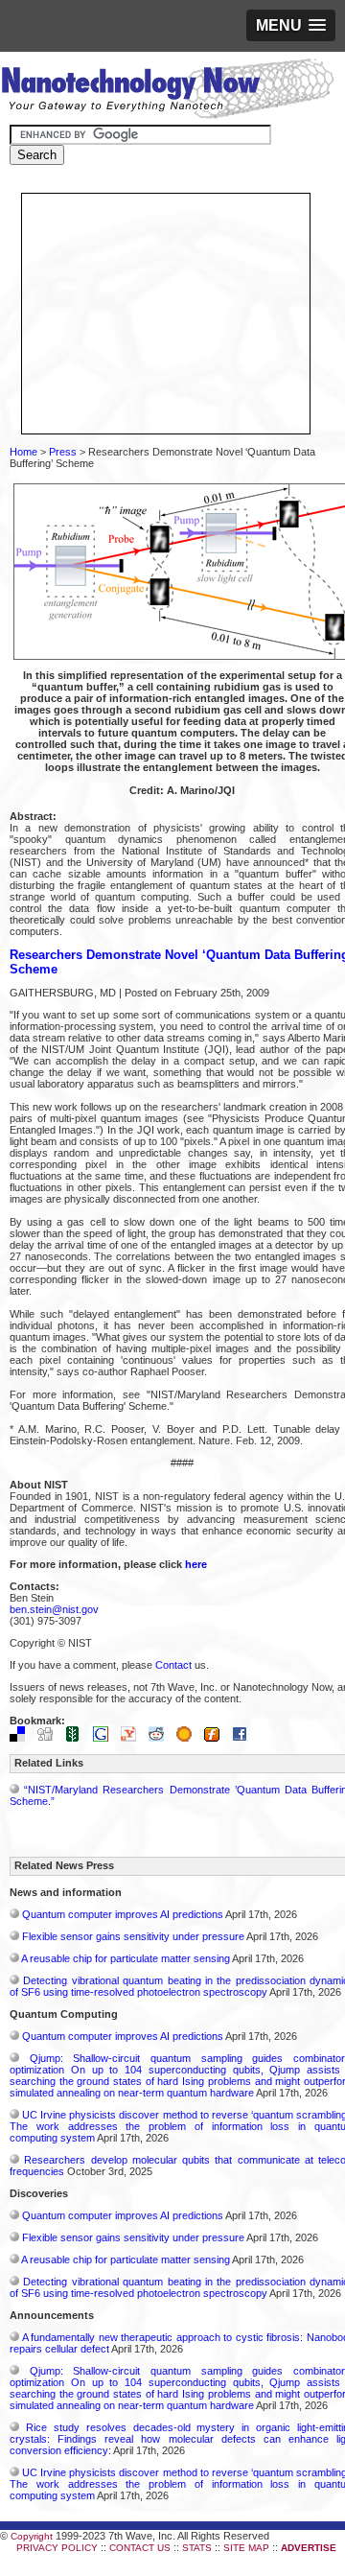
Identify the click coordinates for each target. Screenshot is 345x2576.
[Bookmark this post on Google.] (105, 1738)
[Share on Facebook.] (244, 1738)
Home (23, 452)
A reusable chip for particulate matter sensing (126, 1958)
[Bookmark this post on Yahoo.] (133, 1738)
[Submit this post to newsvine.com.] (78, 1738)
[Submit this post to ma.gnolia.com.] (189, 1738)
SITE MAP (246, 2548)
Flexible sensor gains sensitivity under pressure (133, 1936)
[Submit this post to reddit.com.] (161, 1738)
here (196, 1564)
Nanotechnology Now (167, 91)
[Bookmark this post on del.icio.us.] (22, 1738)
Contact (173, 1665)
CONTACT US (140, 2548)
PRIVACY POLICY (57, 2548)
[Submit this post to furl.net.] (217, 1738)
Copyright (32, 2536)
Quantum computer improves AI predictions (123, 1914)
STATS (197, 2548)
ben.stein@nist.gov (54, 1609)
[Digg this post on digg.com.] (50, 1738)
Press (63, 452)
